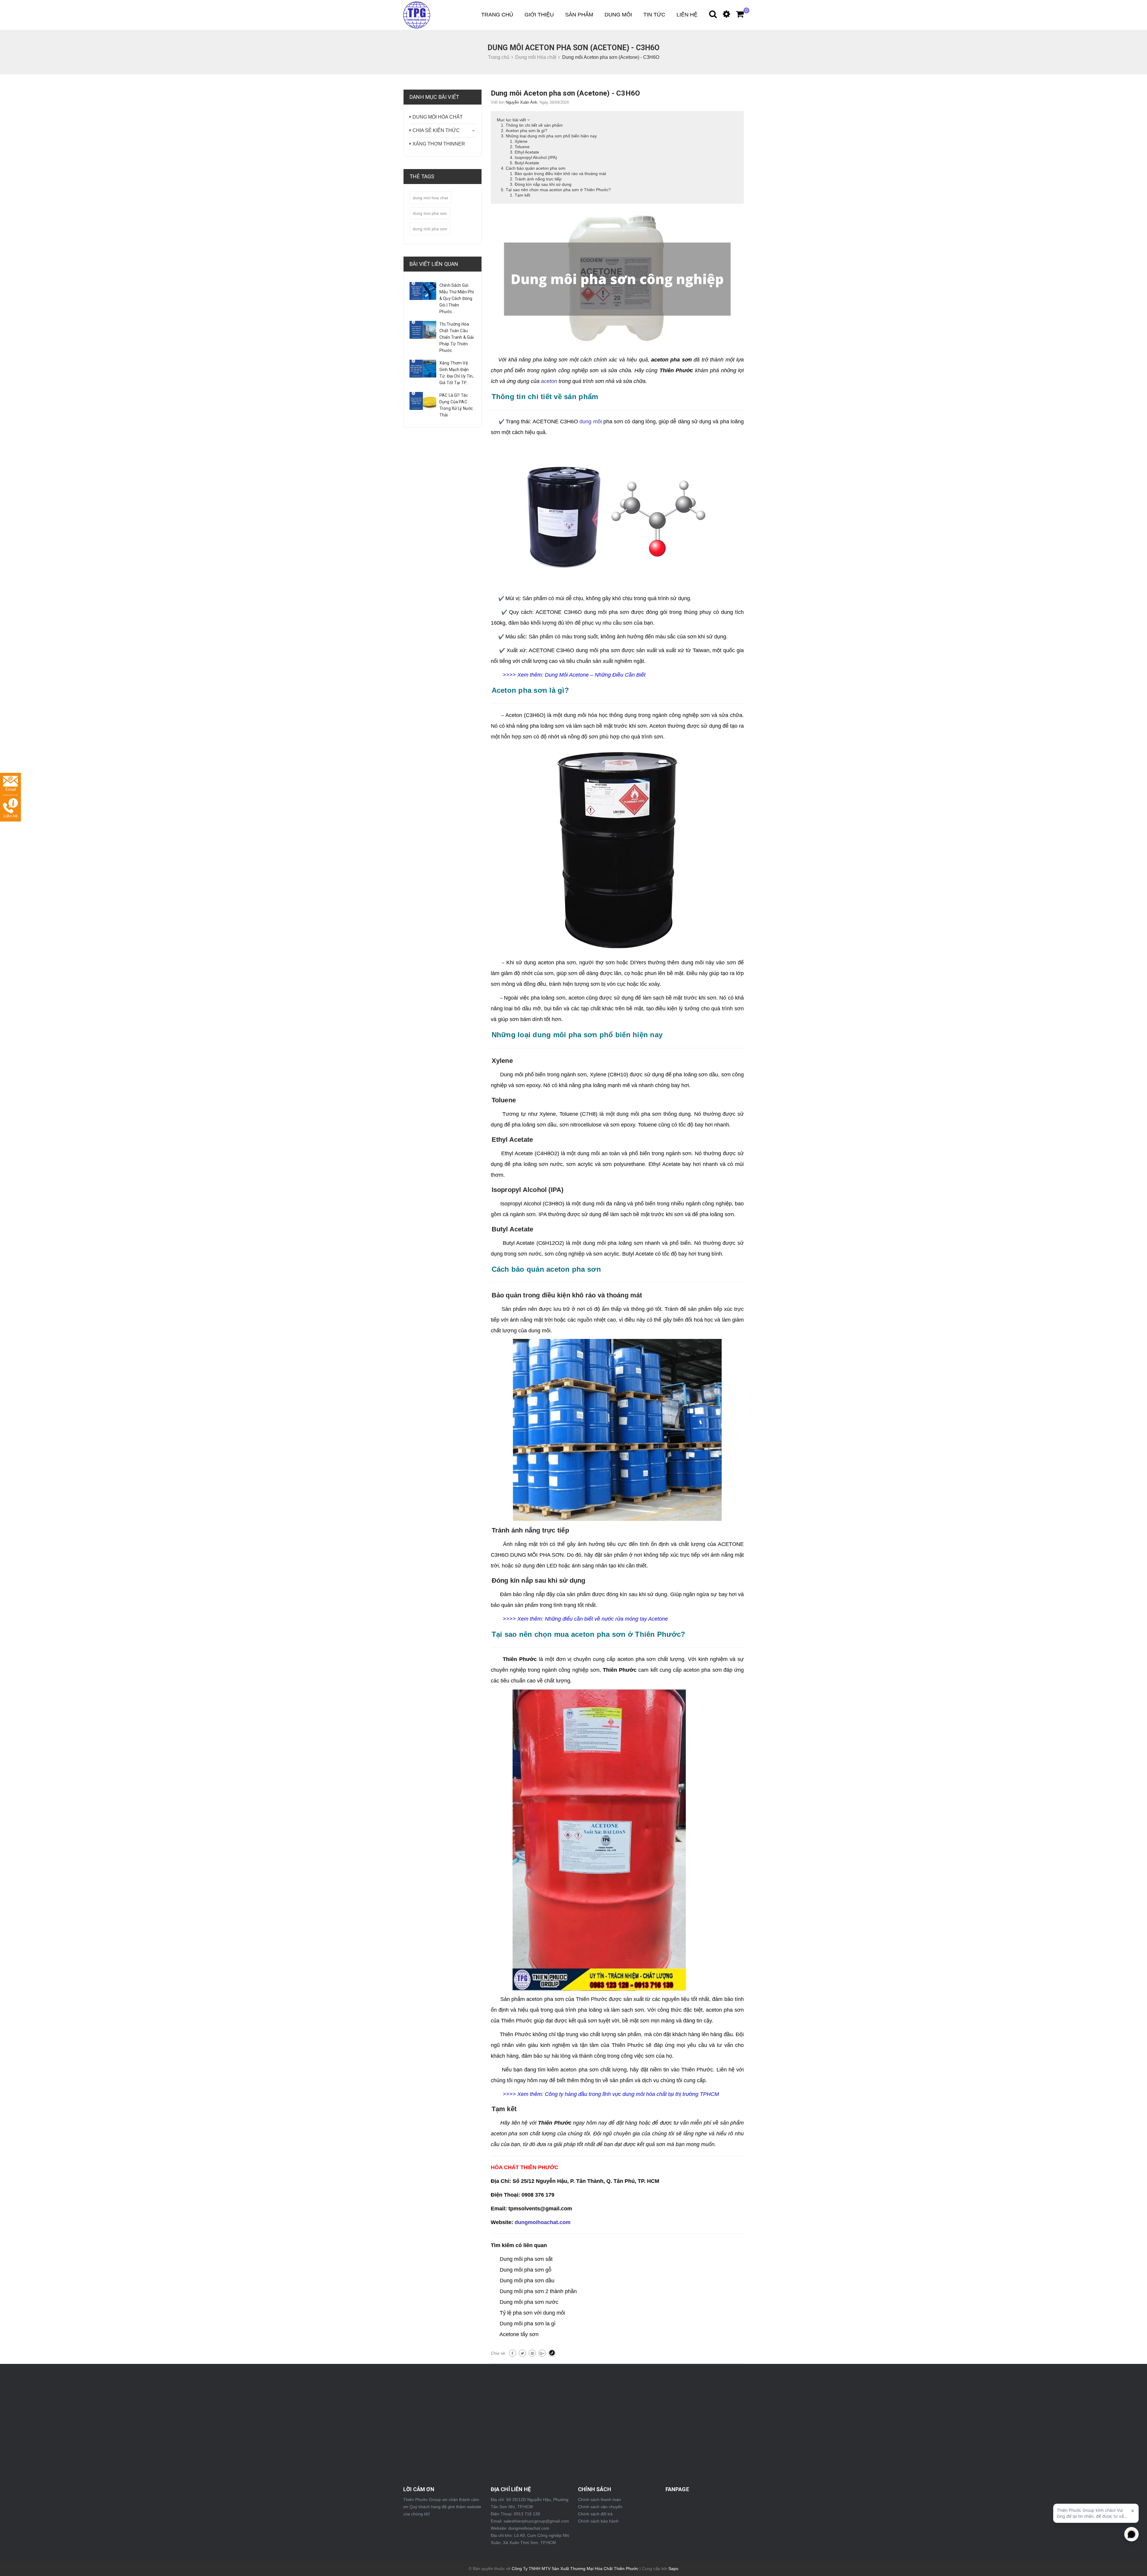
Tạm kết (522, 195)
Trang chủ (497, 15)
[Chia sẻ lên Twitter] (522, 2353)
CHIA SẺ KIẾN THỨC (436, 130)
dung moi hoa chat (430, 198)
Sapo (673, 2569)
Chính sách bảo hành (598, 2521)
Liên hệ (687, 15)
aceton (549, 381)
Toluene (522, 147)
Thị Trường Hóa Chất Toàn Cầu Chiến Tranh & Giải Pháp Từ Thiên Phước (457, 337)
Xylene (521, 141)
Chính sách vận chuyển (600, 2507)
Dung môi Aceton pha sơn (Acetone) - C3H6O (565, 93)
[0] (737, 16)
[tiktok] (552, 2353)
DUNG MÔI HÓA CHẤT (438, 117)
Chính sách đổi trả (595, 2514)
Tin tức (654, 15)
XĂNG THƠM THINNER (439, 144)
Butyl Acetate (527, 163)
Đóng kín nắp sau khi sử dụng (543, 184)
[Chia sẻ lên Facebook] (513, 2353)
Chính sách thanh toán (599, 2500)
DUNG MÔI (618, 15)
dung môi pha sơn (430, 229)
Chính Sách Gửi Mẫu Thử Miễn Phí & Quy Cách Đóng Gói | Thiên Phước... (457, 298)
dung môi (591, 422)
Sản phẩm (579, 15)
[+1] (542, 2353)
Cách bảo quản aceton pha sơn (536, 168)
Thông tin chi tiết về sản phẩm (534, 125)
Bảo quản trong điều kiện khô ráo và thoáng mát (560, 174)
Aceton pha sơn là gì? (526, 131)
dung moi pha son (430, 213)
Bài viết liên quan (434, 264)
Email (11, 789)
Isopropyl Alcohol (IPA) (536, 157)
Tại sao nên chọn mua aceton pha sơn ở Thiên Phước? (558, 190)
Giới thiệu (539, 15)
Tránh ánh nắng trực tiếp (538, 179)
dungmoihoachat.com (543, 2222)
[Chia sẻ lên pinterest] (532, 2353)
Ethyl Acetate (527, 152)
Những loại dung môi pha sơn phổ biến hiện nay (551, 136)
